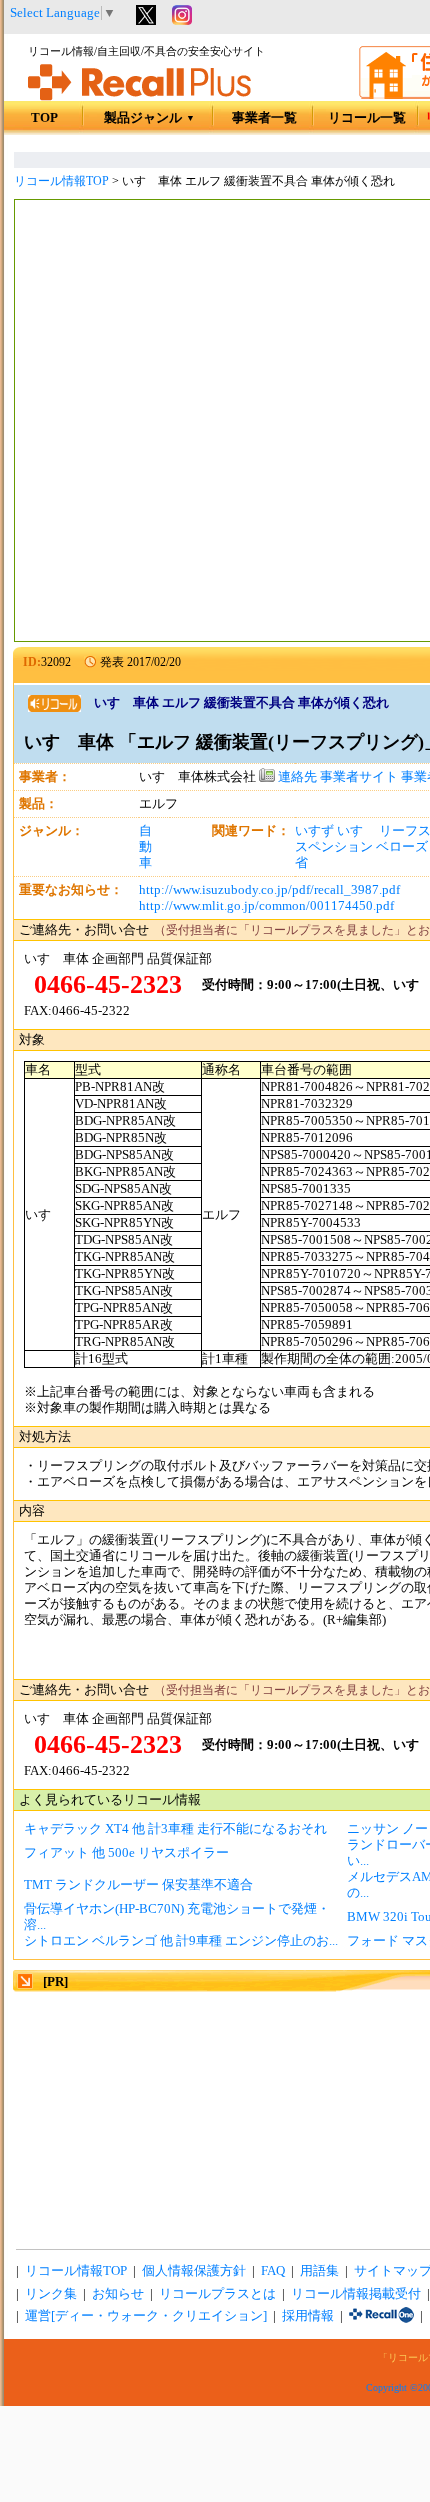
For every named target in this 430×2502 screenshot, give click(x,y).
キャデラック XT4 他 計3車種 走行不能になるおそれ (175, 1829)
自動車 (145, 847)
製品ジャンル (149, 118)
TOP (44, 118)
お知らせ (118, 2294)
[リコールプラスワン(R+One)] (381, 2316)
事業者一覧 (264, 118)
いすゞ (356, 831)
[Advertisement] (215, 423)
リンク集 (51, 2294)
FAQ (273, 2271)
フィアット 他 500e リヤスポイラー (126, 1853)
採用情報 (308, 2316)
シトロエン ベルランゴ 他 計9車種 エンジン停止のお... (181, 1941)
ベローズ (402, 847)
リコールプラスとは (217, 2294)
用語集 (319, 2271)
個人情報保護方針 (194, 2271)
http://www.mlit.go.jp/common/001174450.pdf (266, 906)
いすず (314, 831)
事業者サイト (359, 777)
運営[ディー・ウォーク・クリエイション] (146, 2316)
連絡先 (296, 777)
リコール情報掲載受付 (356, 2294)
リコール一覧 (367, 118)
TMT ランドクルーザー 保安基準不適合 (138, 1885)
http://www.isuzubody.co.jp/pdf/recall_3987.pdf (269, 890)
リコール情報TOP (61, 181)
